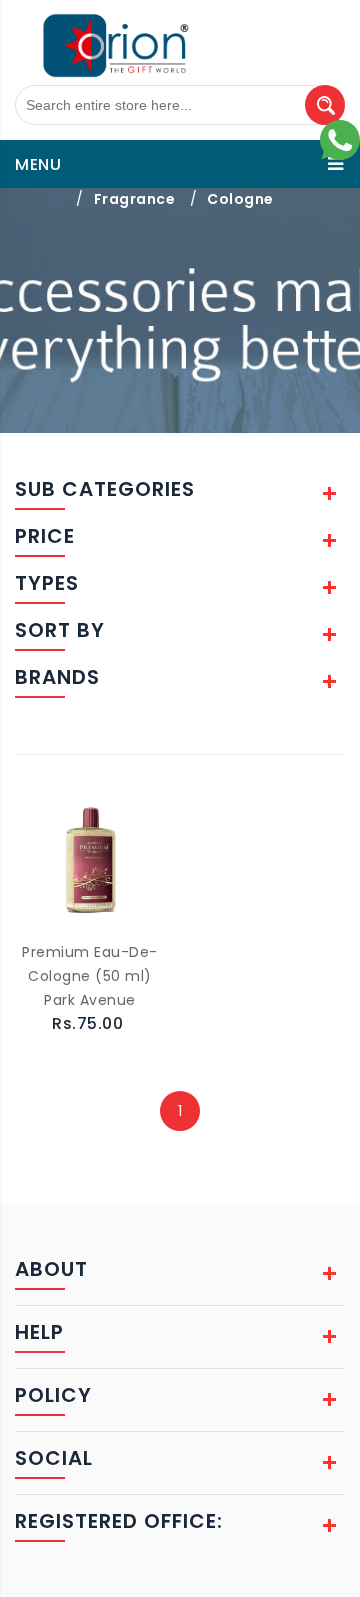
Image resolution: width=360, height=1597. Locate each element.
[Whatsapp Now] (340, 139)
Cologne (240, 199)
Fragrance (135, 199)
